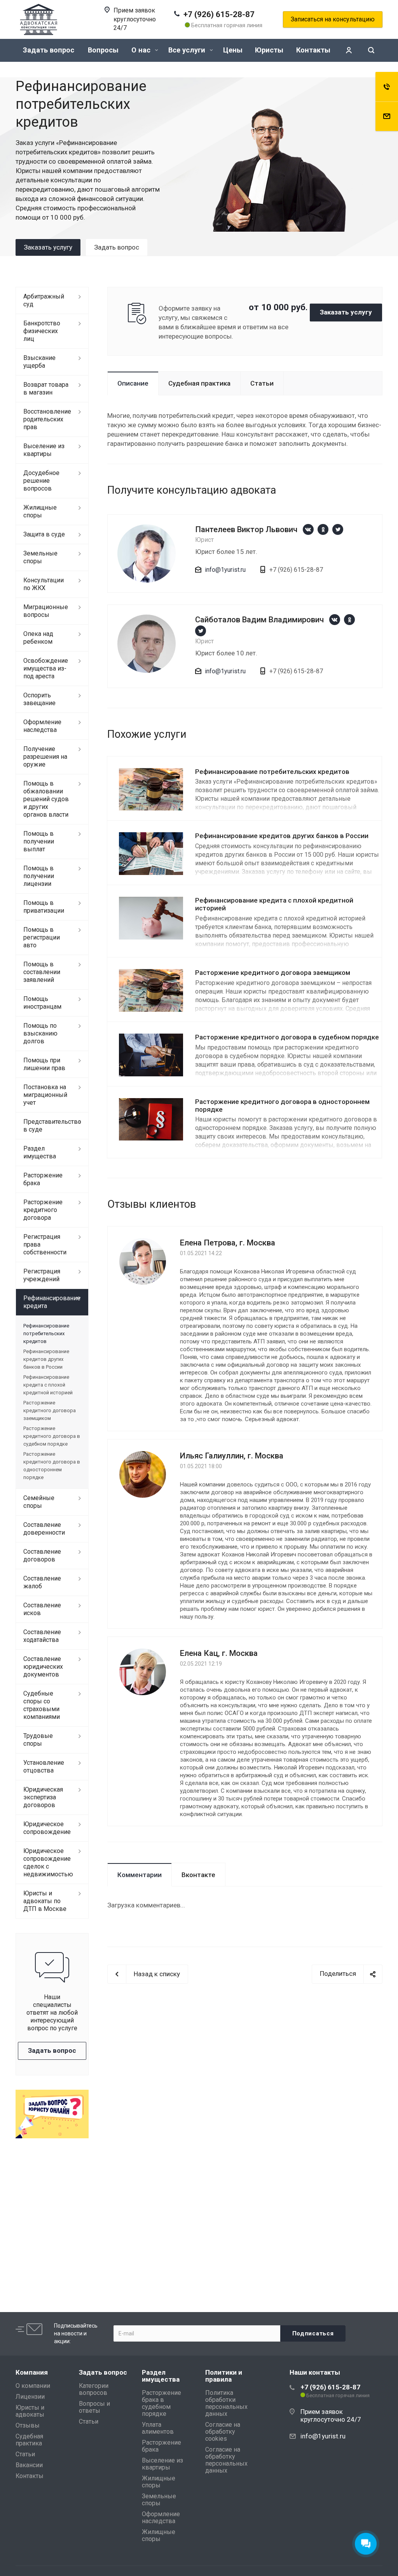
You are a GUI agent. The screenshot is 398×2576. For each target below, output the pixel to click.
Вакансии (29, 2465)
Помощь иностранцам (42, 1003)
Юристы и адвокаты (30, 2411)
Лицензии (30, 2397)
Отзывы (28, 2425)
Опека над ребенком (38, 638)
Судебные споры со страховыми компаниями (42, 1705)
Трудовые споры (38, 1740)
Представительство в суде (52, 1126)
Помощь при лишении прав (44, 1064)
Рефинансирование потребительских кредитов (272, 772)
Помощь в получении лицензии (39, 876)
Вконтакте (198, 1875)
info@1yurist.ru (225, 570)
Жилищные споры (40, 511)
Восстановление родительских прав (47, 419)
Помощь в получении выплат (39, 841)
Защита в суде (44, 534)
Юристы (269, 50)
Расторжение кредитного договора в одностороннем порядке (282, 1105)
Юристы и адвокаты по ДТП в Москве (45, 1901)
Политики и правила (224, 2376)
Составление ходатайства (42, 1636)
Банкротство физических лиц (42, 331)
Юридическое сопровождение (47, 1828)
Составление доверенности (44, 1529)
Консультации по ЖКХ (44, 584)
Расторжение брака (43, 1179)
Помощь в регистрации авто (42, 937)
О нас (142, 50)
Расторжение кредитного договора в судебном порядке (287, 1037)
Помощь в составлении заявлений (42, 972)
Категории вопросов (94, 2389)
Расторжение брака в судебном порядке (161, 2403)
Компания (32, 2372)
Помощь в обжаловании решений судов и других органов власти (46, 799)
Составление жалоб (42, 1582)
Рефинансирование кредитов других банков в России (282, 836)
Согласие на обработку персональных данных (226, 2460)
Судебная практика (199, 383)
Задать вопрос (49, 50)
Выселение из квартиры (44, 450)
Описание (133, 383)
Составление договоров (42, 1555)
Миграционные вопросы (46, 611)
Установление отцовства (44, 1767)
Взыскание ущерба (39, 362)
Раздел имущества (40, 1152)
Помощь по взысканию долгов (40, 1033)
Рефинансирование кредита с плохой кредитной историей (48, 1385)
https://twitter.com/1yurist (338, 529)
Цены (233, 50)
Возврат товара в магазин (46, 389)
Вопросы (103, 50)
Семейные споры (39, 1502)
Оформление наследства (42, 726)
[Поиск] (371, 50)
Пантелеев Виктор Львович (246, 529)
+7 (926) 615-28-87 (219, 14)
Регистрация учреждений (42, 1275)
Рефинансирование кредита (52, 1302)
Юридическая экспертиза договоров (43, 1797)
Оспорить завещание (39, 699)
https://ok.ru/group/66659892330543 (323, 529)
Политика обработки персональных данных (226, 2403)
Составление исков (42, 1609)
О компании (33, 2386)
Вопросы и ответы (94, 2407)
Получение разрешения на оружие (45, 757)
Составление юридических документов (43, 1667)
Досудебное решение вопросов (41, 481)
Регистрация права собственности (45, 1244)
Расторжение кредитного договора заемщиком (273, 973)
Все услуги (188, 50)
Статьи (262, 383)
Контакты (313, 50)
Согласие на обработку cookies (223, 2432)
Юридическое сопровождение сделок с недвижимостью (48, 1863)
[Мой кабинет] (349, 50)
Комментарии (140, 1875)
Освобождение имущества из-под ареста (46, 668)
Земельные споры (40, 557)
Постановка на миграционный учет (45, 1095)
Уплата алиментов (158, 2428)
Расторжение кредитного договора (43, 1210)
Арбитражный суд (44, 300)
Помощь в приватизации (44, 907)
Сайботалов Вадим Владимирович (259, 620)
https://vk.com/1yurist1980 (308, 529)
